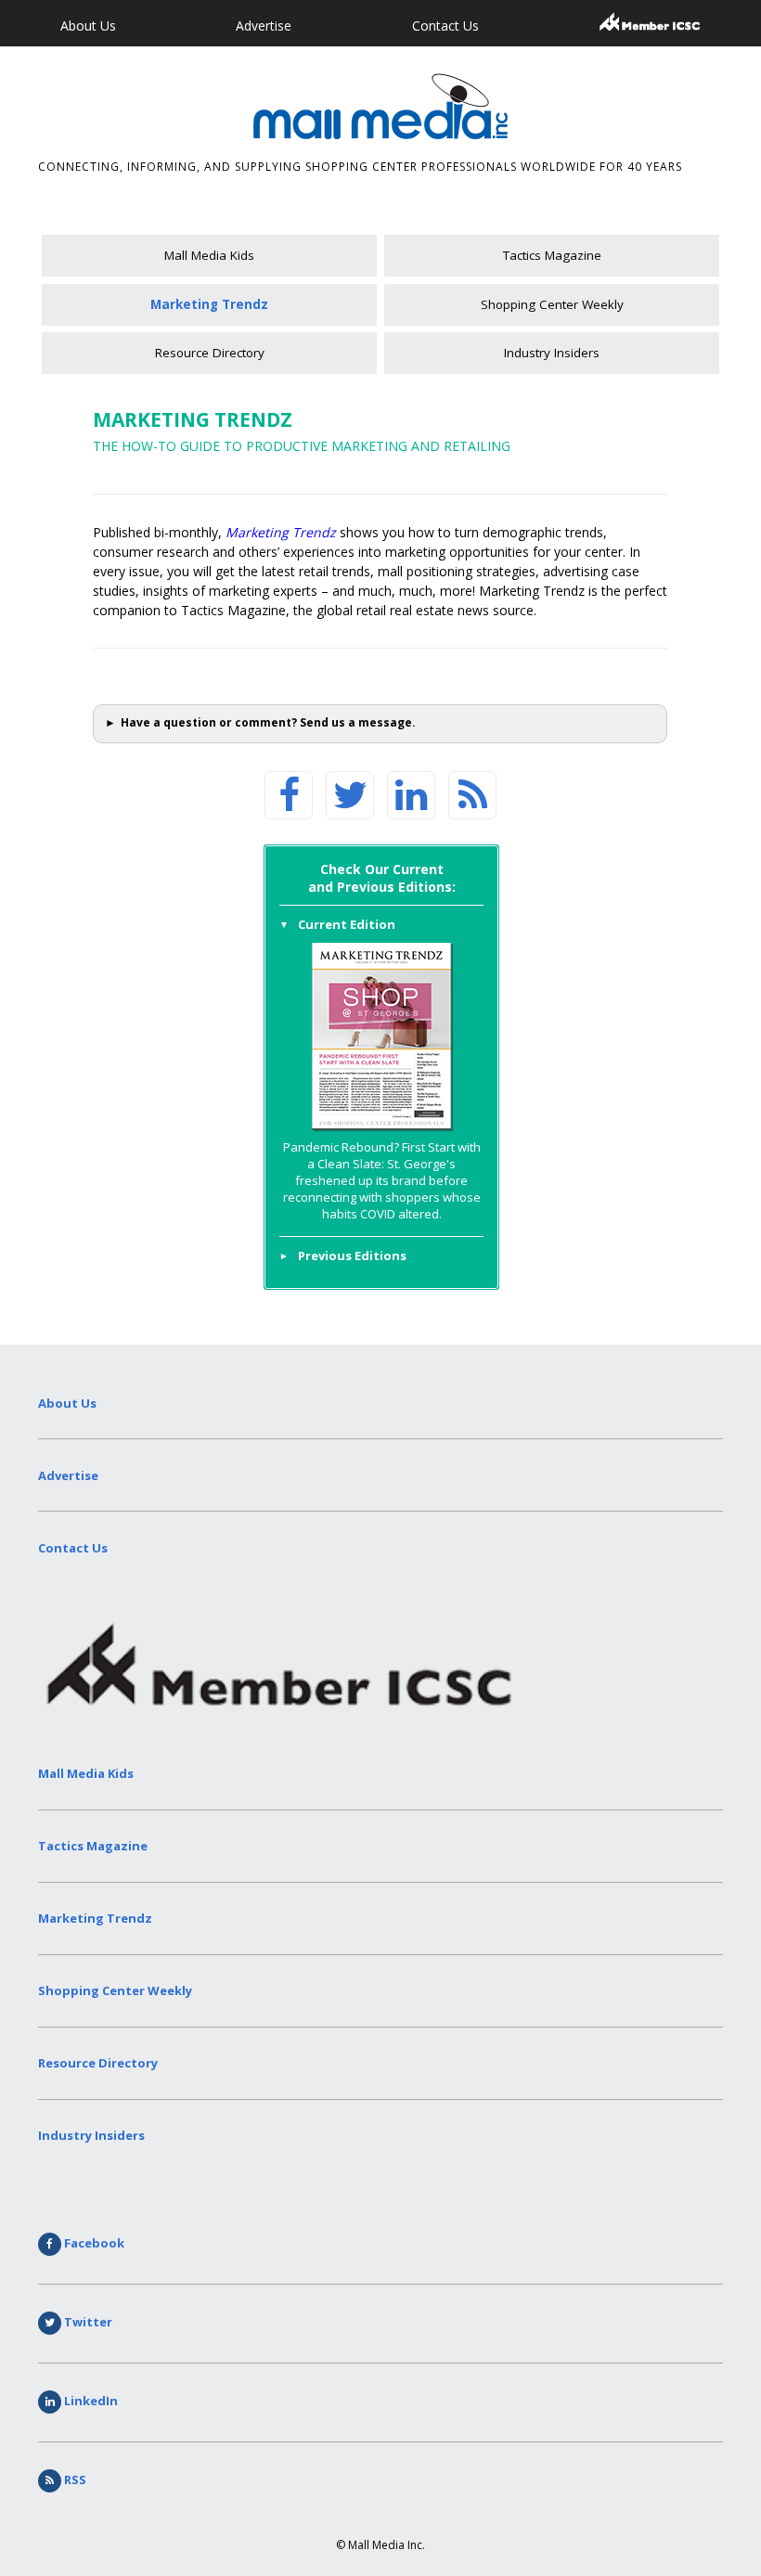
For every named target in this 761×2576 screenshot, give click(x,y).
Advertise (264, 26)
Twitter (87, 2322)
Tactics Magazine (552, 255)
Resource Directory (210, 353)
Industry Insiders (552, 353)
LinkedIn (90, 2401)
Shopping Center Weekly (552, 304)
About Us (88, 26)
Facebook (93, 2243)
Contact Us (445, 26)
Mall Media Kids (209, 255)
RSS (74, 2479)
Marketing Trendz (209, 304)
